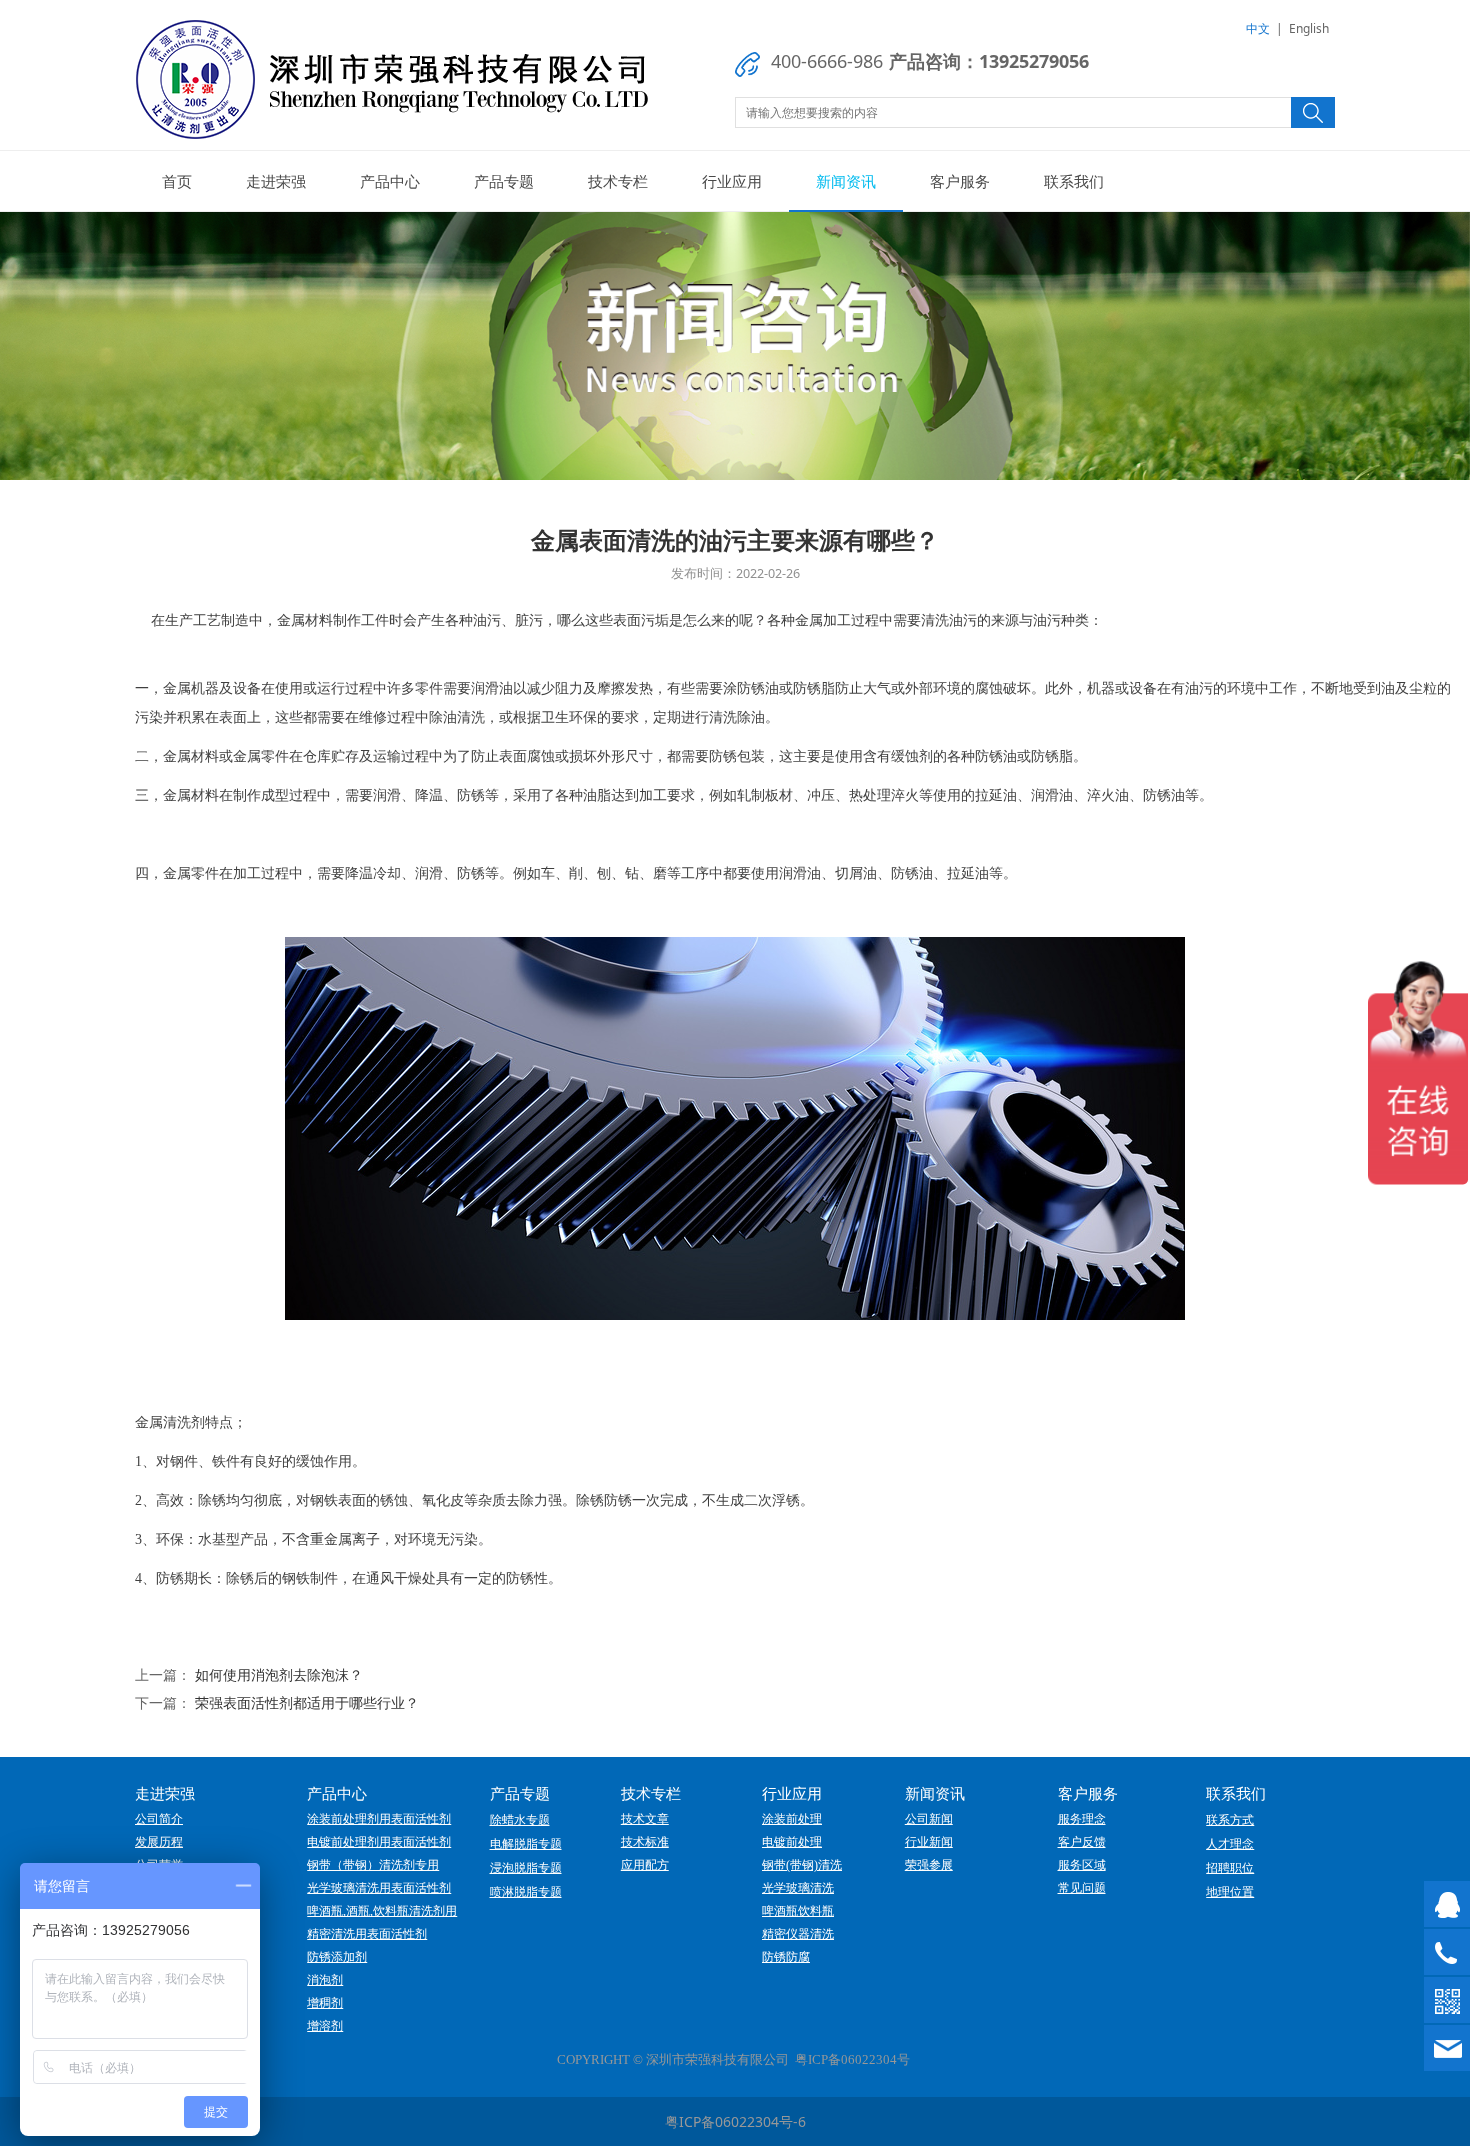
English (1309, 28)
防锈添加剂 (337, 1957)
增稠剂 (325, 2003)
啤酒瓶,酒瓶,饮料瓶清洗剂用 (382, 1911)
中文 (1258, 28)
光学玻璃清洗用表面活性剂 (379, 1888)
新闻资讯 (846, 181)
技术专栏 (618, 181)
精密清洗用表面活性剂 (367, 1934)
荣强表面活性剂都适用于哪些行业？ (307, 1702)
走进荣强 (276, 181)
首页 (177, 181)
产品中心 (390, 181)
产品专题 (504, 181)
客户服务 (960, 181)
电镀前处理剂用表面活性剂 (379, 1842)
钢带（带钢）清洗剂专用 (373, 1865)
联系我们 (1074, 181)
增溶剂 (325, 2026)
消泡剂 (325, 1980)
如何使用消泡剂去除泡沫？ (279, 1674)
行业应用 (732, 181)
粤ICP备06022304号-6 (735, 2121)
